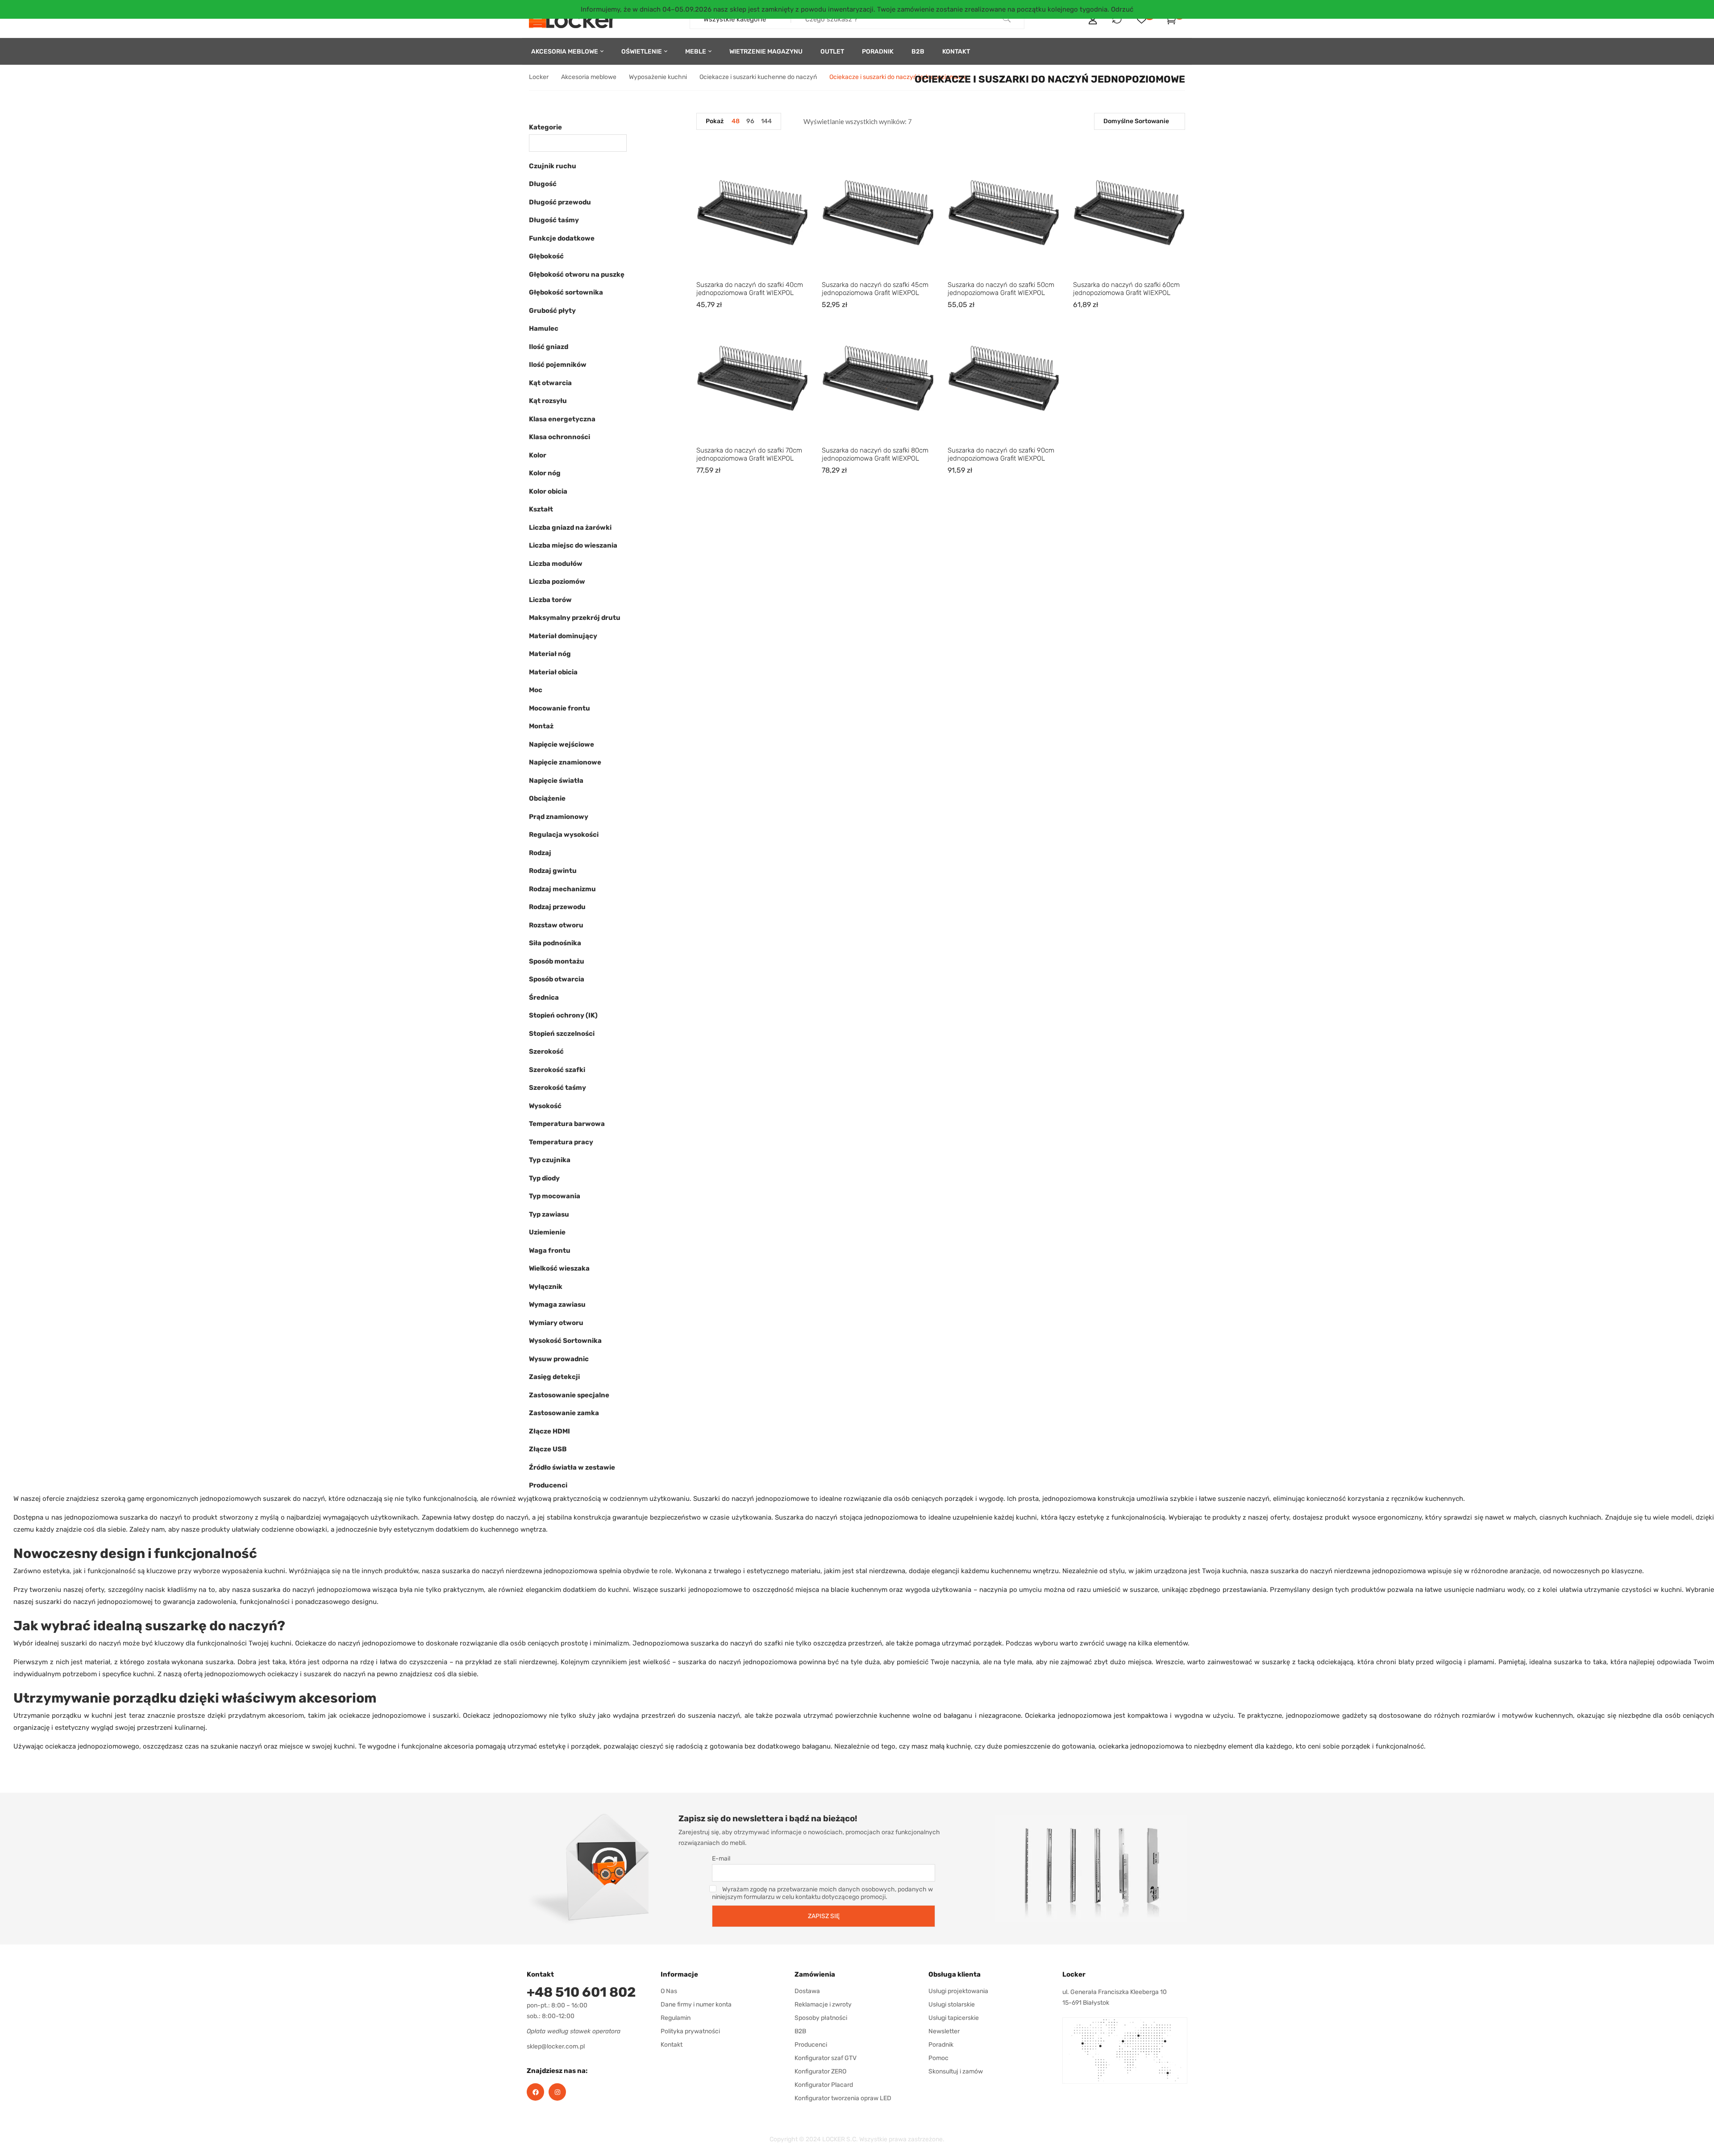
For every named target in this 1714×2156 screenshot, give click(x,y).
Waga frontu (550, 1250)
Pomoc (938, 2058)
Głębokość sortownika (566, 292)
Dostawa (807, 1991)
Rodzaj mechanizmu (562, 889)
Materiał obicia (553, 672)
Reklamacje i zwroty (823, 2004)
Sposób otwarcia (557, 979)
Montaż (541, 726)
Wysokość (545, 1106)
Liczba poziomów (557, 582)
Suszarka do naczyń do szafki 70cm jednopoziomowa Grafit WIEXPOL (749, 454)
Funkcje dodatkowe (562, 238)
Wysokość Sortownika (565, 1341)
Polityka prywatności (690, 2031)
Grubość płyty (552, 311)
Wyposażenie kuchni (658, 77)
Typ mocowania (555, 1196)
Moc (536, 690)
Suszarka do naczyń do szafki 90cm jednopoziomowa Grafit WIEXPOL (1001, 454)
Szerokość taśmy (557, 1088)
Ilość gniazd (549, 347)
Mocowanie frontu (560, 708)
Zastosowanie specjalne (569, 1395)
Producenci (548, 1485)
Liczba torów (550, 600)
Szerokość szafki (557, 1070)
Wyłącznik (546, 1287)
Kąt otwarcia (550, 383)
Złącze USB (548, 1449)
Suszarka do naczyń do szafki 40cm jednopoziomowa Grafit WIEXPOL (750, 289)
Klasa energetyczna (562, 419)
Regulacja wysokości (564, 835)
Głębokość (546, 256)
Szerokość (546, 1051)
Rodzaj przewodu (557, 907)
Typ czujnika (550, 1160)
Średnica (544, 997)
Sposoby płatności (821, 2018)
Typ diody (544, 1178)
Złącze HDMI (549, 1431)
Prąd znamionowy (559, 817)
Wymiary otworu (556, 1323)
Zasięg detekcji (554, 1377)
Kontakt (672, 2045)
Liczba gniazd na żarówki (570, 528)
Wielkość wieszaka (559, 1268)
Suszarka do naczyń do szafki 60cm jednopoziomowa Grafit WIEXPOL (1126, 289)
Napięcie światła (556, 781)
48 (736, 121)
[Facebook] (535, 2092)
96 (750, 121)
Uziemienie (547, 1232)
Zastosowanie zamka (564, 1413)
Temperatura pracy (561, 1142)
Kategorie (545, 127)
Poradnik (941, 2045)
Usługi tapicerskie (954, 2018)
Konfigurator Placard (824, 2085)
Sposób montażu (557, 961)
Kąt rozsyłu (548, 401)
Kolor (538, 455)
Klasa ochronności (560, 437)
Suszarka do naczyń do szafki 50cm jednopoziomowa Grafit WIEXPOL (1001, 289)
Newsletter (944, 2031)
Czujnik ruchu (553, 166)
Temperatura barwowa (567, 1124)
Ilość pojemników (558, 365)
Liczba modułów (556, 564)
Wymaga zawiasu (557, 1304)
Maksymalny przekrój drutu (575, 618)
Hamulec (544, 328)
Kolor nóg (545, 473)
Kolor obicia (548, 491)
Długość (543, 184)
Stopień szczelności (562, 1034)
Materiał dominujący (563, 636)
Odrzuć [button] (1122, 9)
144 (766, 121)
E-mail (721, 1859)
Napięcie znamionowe (565, 762)
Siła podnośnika (555, 943)
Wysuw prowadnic (559, 1359)
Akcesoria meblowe (589, 77)
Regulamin (676, 2018)
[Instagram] (557, 2092)
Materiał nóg (550, 654)
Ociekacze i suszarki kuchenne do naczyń (758, 77)
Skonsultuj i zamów (956, 2071)
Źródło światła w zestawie (572, 1467)
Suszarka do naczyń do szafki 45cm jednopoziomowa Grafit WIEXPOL (875, 289)
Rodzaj (540, 853)
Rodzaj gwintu (553, 871)
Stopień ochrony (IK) (563, 1015)
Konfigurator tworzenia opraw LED (843, 2098)
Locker (539, 77)
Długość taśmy (554, 220)
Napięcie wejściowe (562, 744)
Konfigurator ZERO (820, 2071)
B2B (800, 2031)
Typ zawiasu (549, 1214)
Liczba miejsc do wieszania (573, 545)
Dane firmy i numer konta (696, 2004)
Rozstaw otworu (556, 925)
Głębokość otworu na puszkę (577, 274)
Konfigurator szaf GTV (826, 2058)
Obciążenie (547, 798)
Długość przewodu (560, 202)
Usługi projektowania (958, 1991)
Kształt (541, 509)
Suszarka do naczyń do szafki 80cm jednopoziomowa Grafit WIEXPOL (875, 454)
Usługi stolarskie (952, 2004)
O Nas (669, 1991)
